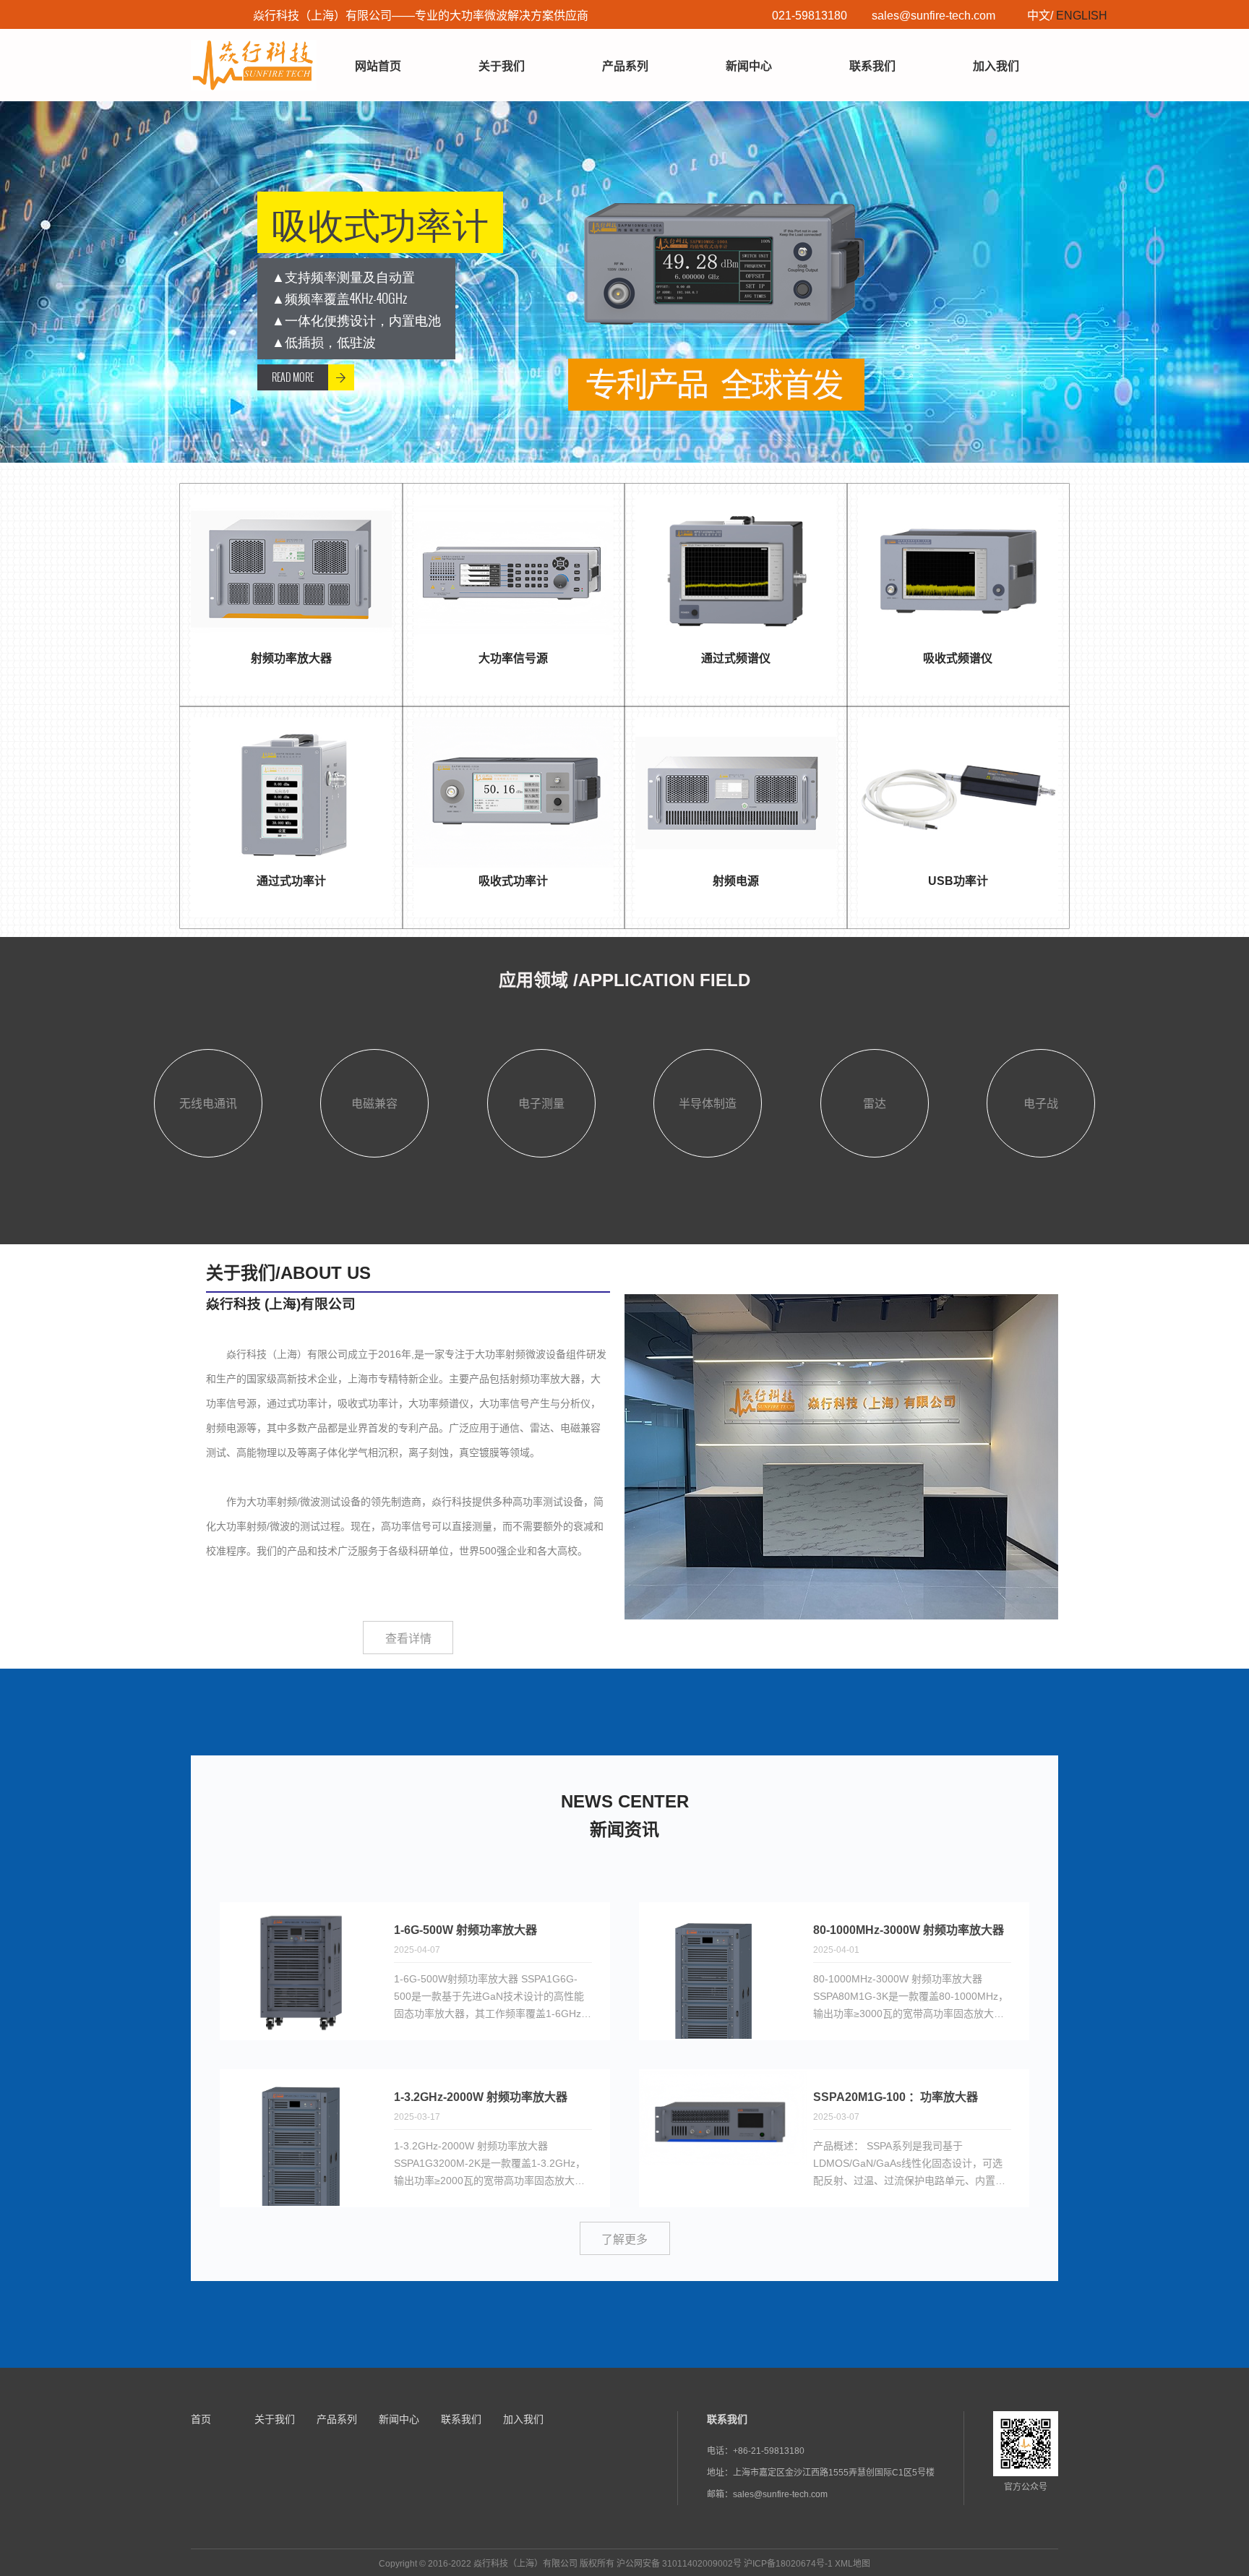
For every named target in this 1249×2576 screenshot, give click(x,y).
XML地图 (853, 2564)
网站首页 (378, 66)
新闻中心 (749, 66)
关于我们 (502, 66)
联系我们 (872, 66)
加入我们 (996, 66)
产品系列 (625, 66)
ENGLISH (1082, 16)
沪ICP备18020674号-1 (788, 2564)
